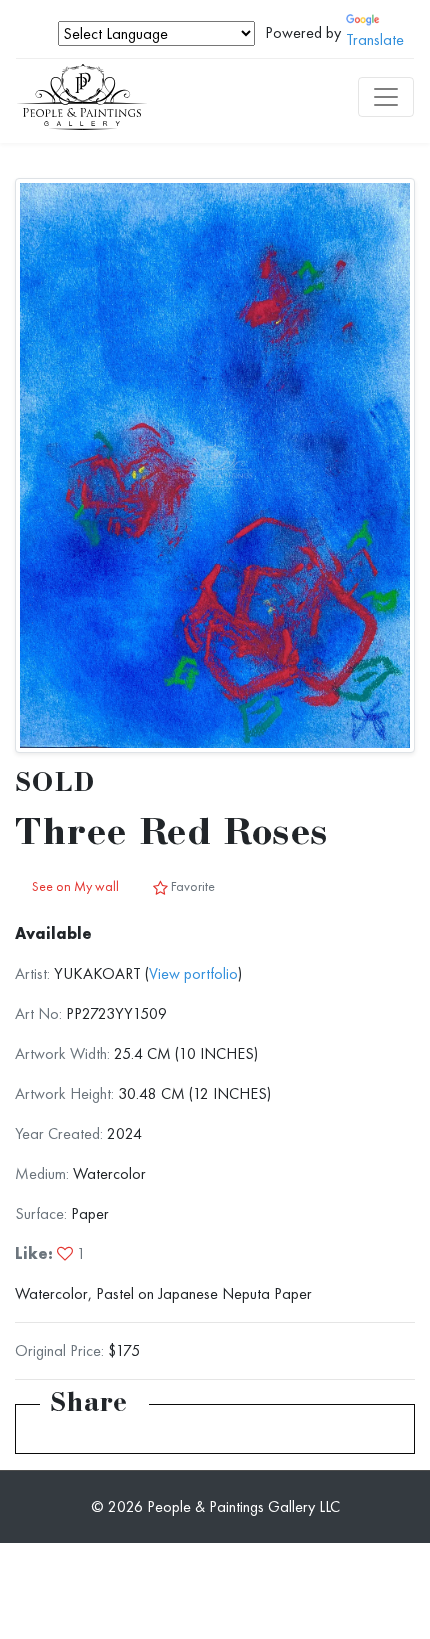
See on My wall (75, 886)
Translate (375, 39)
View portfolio (193, 973)
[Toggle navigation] (386, 97)
